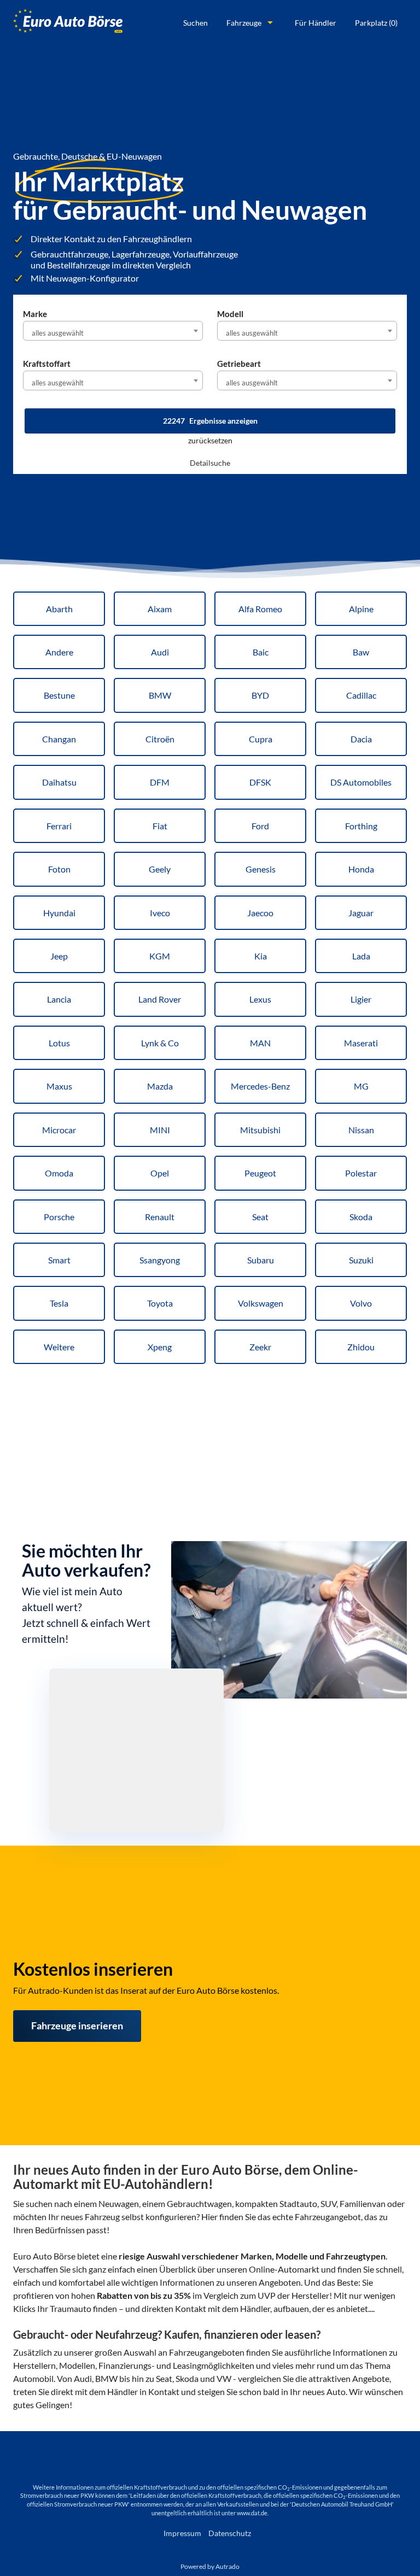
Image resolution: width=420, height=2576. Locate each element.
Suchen (196, 23)
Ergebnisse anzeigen (210, 421)
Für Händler (316, 23)
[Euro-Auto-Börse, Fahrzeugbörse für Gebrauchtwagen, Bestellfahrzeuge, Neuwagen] (68, 23)
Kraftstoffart (47, 364)
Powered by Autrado (210, 2566)
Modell (230, 314)
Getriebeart (239, 364)
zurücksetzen (210, 440)
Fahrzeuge (244, 23)
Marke (35, 314)
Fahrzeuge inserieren (77, 2025)
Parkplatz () (376, 23)
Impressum (182, 2533)
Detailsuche (210, 463)
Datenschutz (230, 2533)
